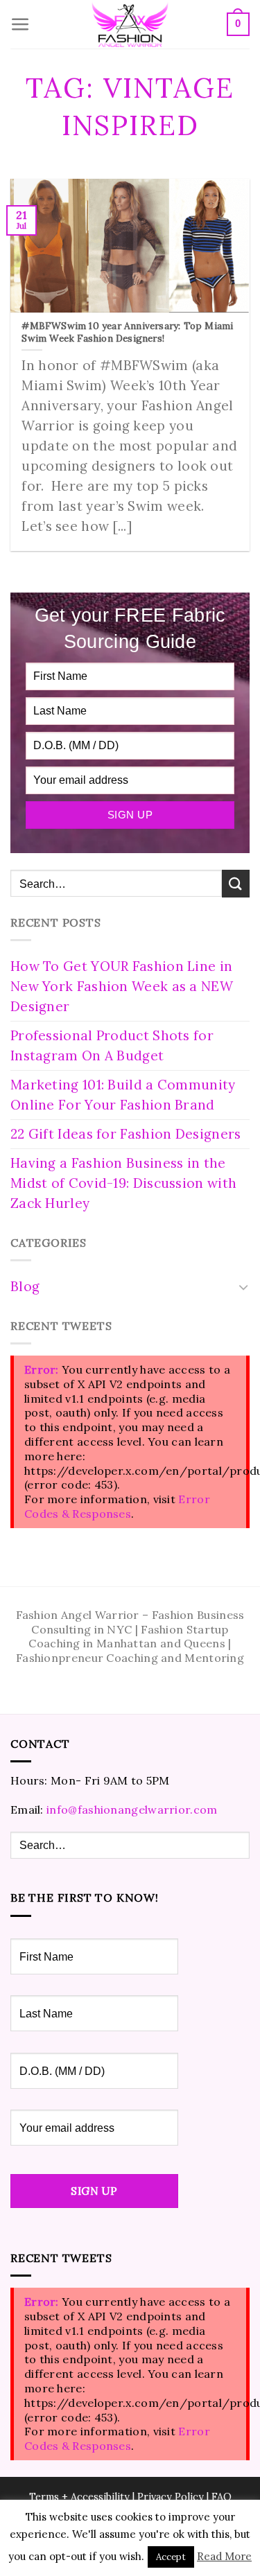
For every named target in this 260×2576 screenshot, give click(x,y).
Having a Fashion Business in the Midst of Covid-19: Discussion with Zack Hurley (123, 1183)
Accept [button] (171, 2557)
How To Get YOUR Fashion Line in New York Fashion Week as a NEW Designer (122, 986)
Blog (25, 1286)
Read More (224, 2556)
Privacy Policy (171, 2497)
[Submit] (236, 883)
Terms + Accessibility (79, 2497)
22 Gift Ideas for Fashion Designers (126, 1134)
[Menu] (20, 25)
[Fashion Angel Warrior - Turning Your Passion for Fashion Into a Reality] (130, 25)
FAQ (222, 2497)
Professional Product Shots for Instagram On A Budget (112, 1045)
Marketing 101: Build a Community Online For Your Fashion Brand (123, 1095)
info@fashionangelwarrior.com (132, 1810)
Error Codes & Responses (117, 1506)
